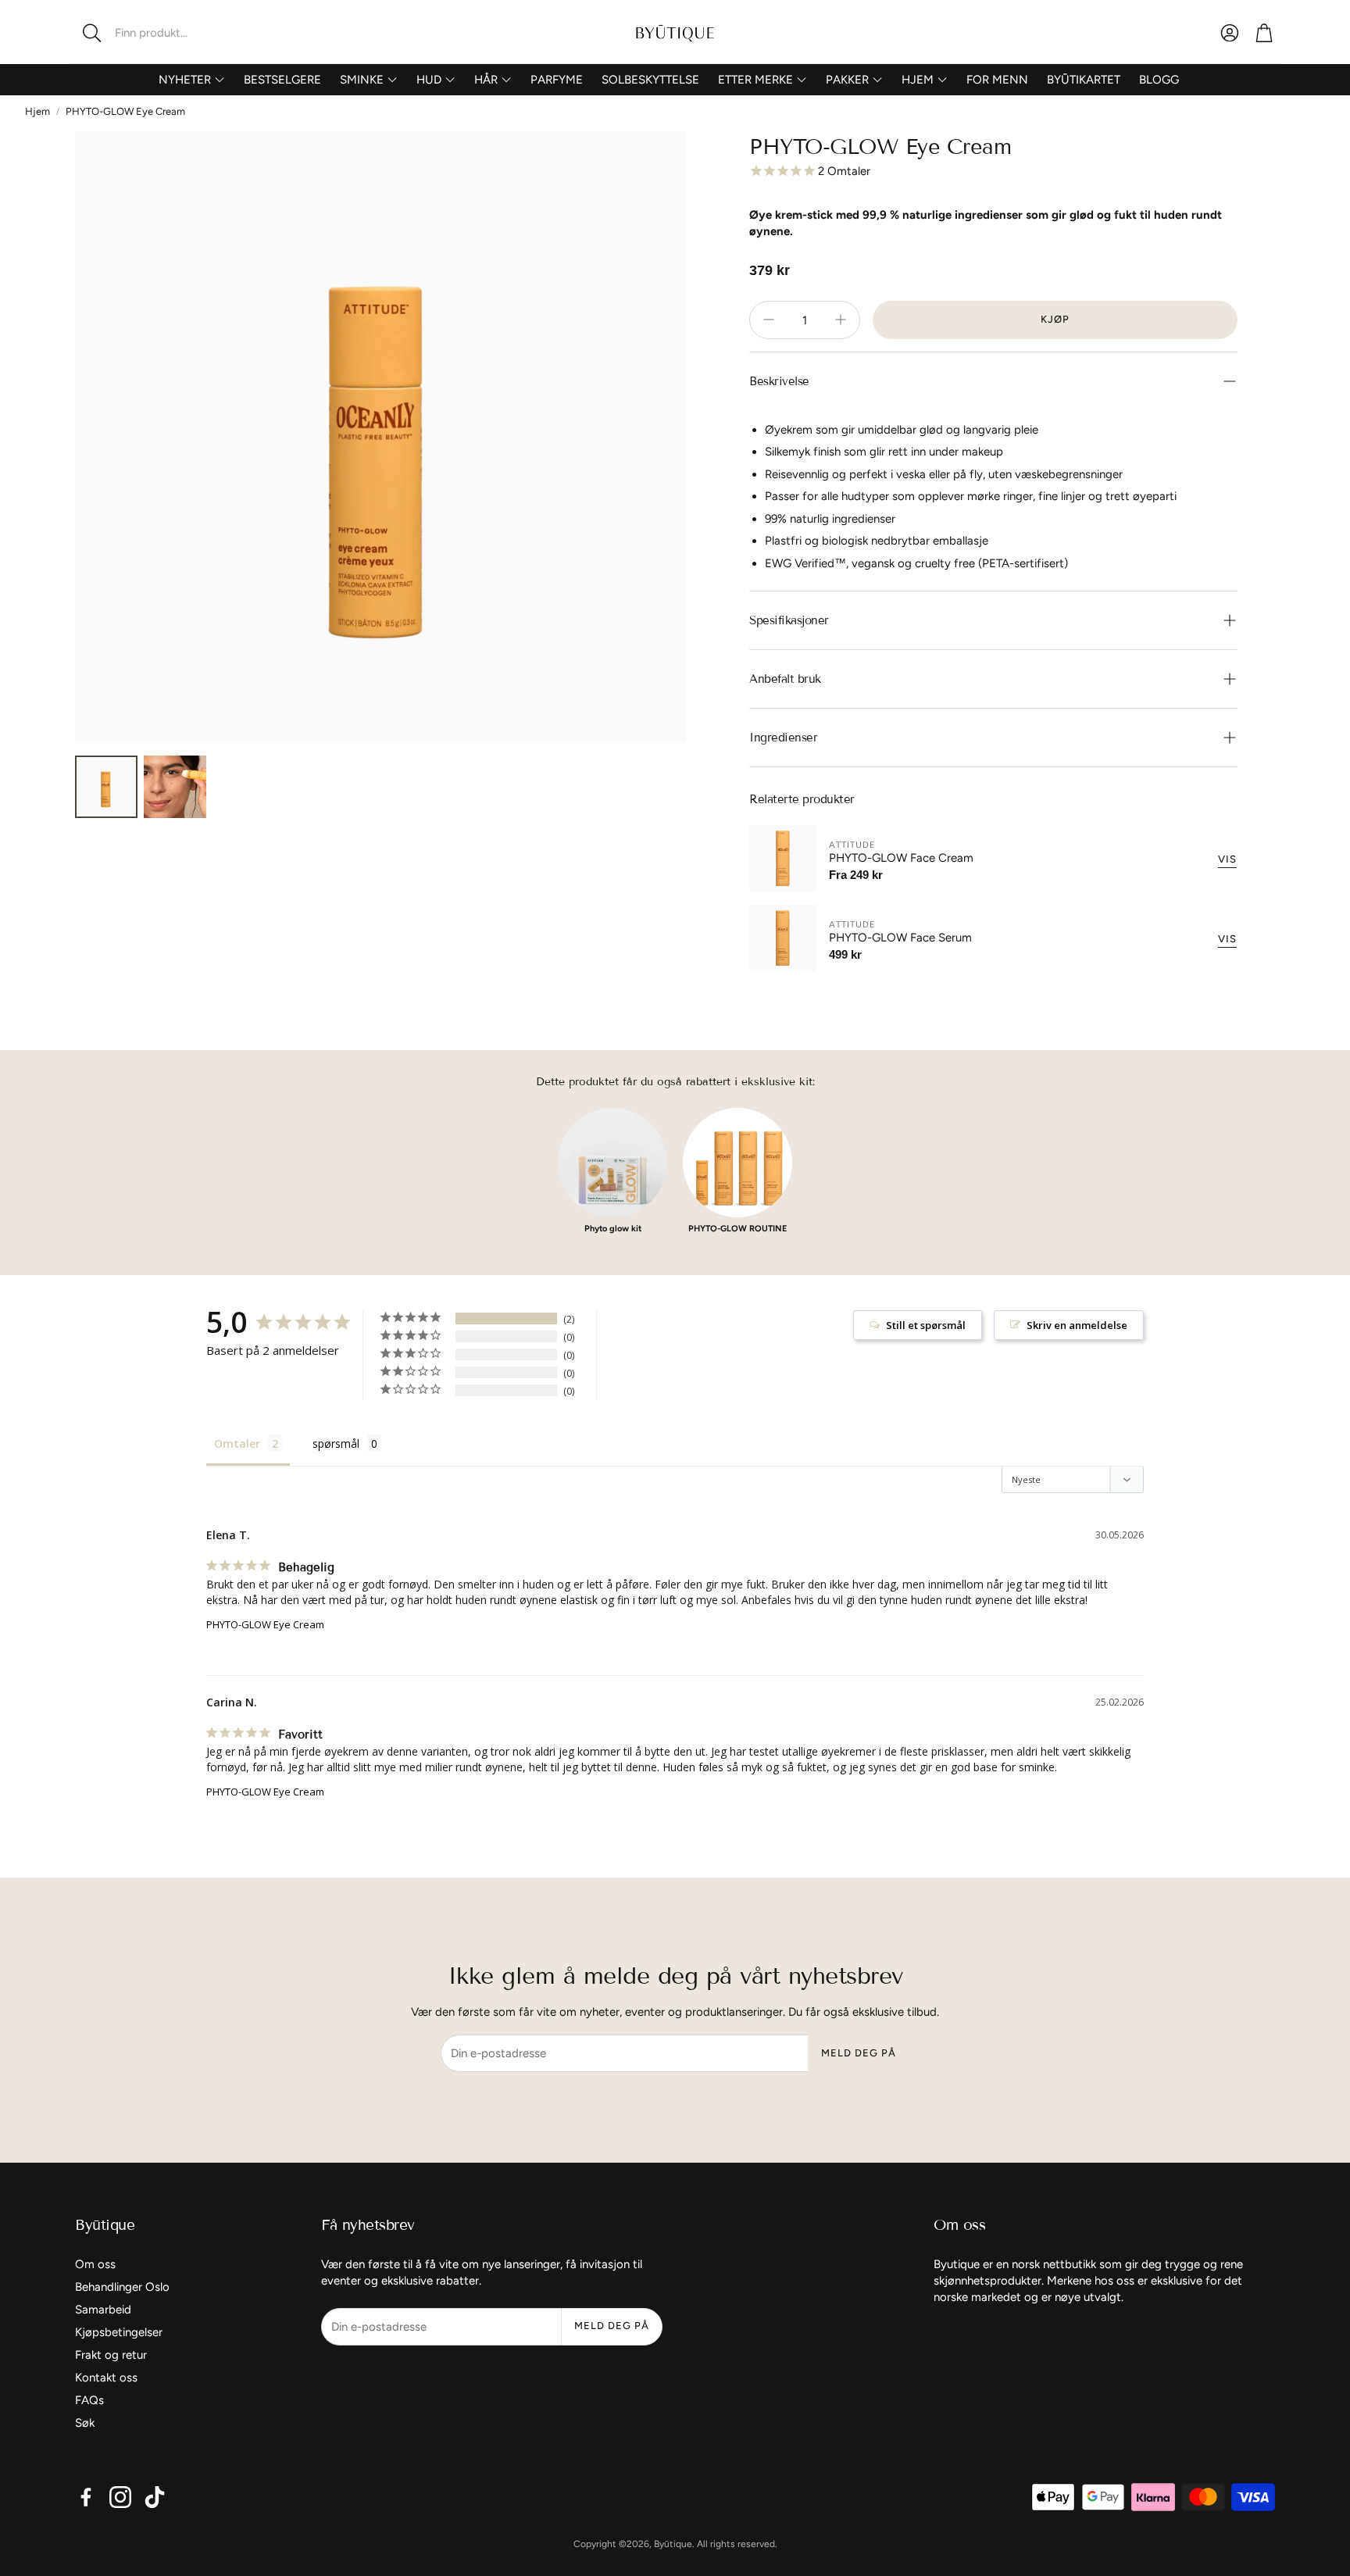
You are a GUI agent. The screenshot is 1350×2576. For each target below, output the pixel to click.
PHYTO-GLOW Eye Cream (265, 1624)
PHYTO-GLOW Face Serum (900, 938)
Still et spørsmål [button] (926, 1325)
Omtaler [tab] (237, 1443)
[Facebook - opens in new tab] (86, 2497)
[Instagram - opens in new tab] (120, 2497)
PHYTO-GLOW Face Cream (901, 858)
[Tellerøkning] (841, 320)
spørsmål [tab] (336, 1443)
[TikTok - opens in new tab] (155, 2497)
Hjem (37, 111)
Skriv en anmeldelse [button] (1077, 1325)
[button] (171, 33)
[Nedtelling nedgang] (769, 320)
